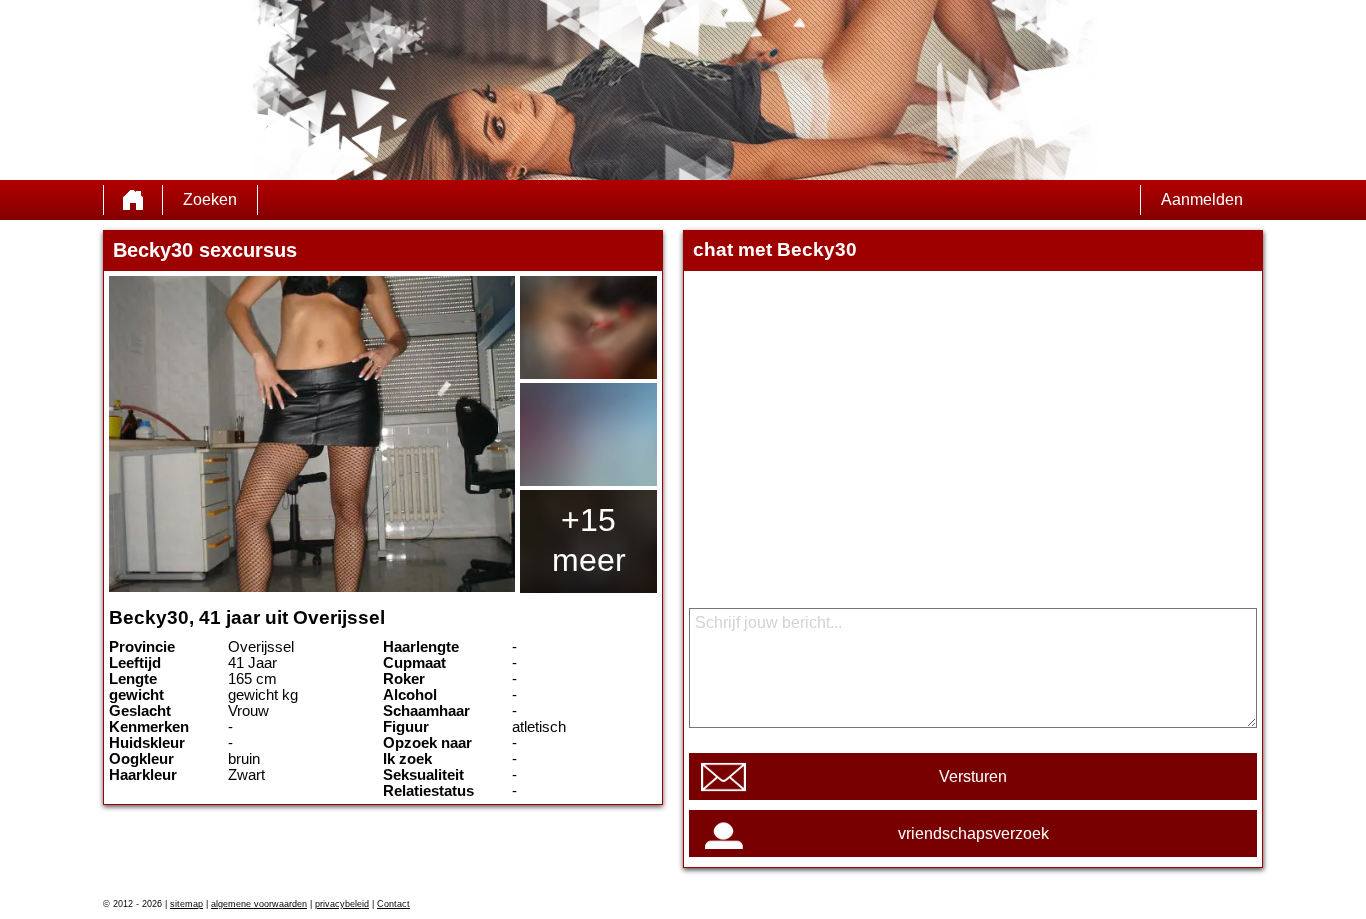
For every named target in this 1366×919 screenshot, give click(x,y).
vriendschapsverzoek (973, 833)
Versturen (973, 776)
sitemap (186, 904)
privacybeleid (342, 904)
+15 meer (589, 540)
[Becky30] (312, 434)
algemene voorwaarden (259, 904)
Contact (393, 904)
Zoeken (210, 199)
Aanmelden (1202, 199)
